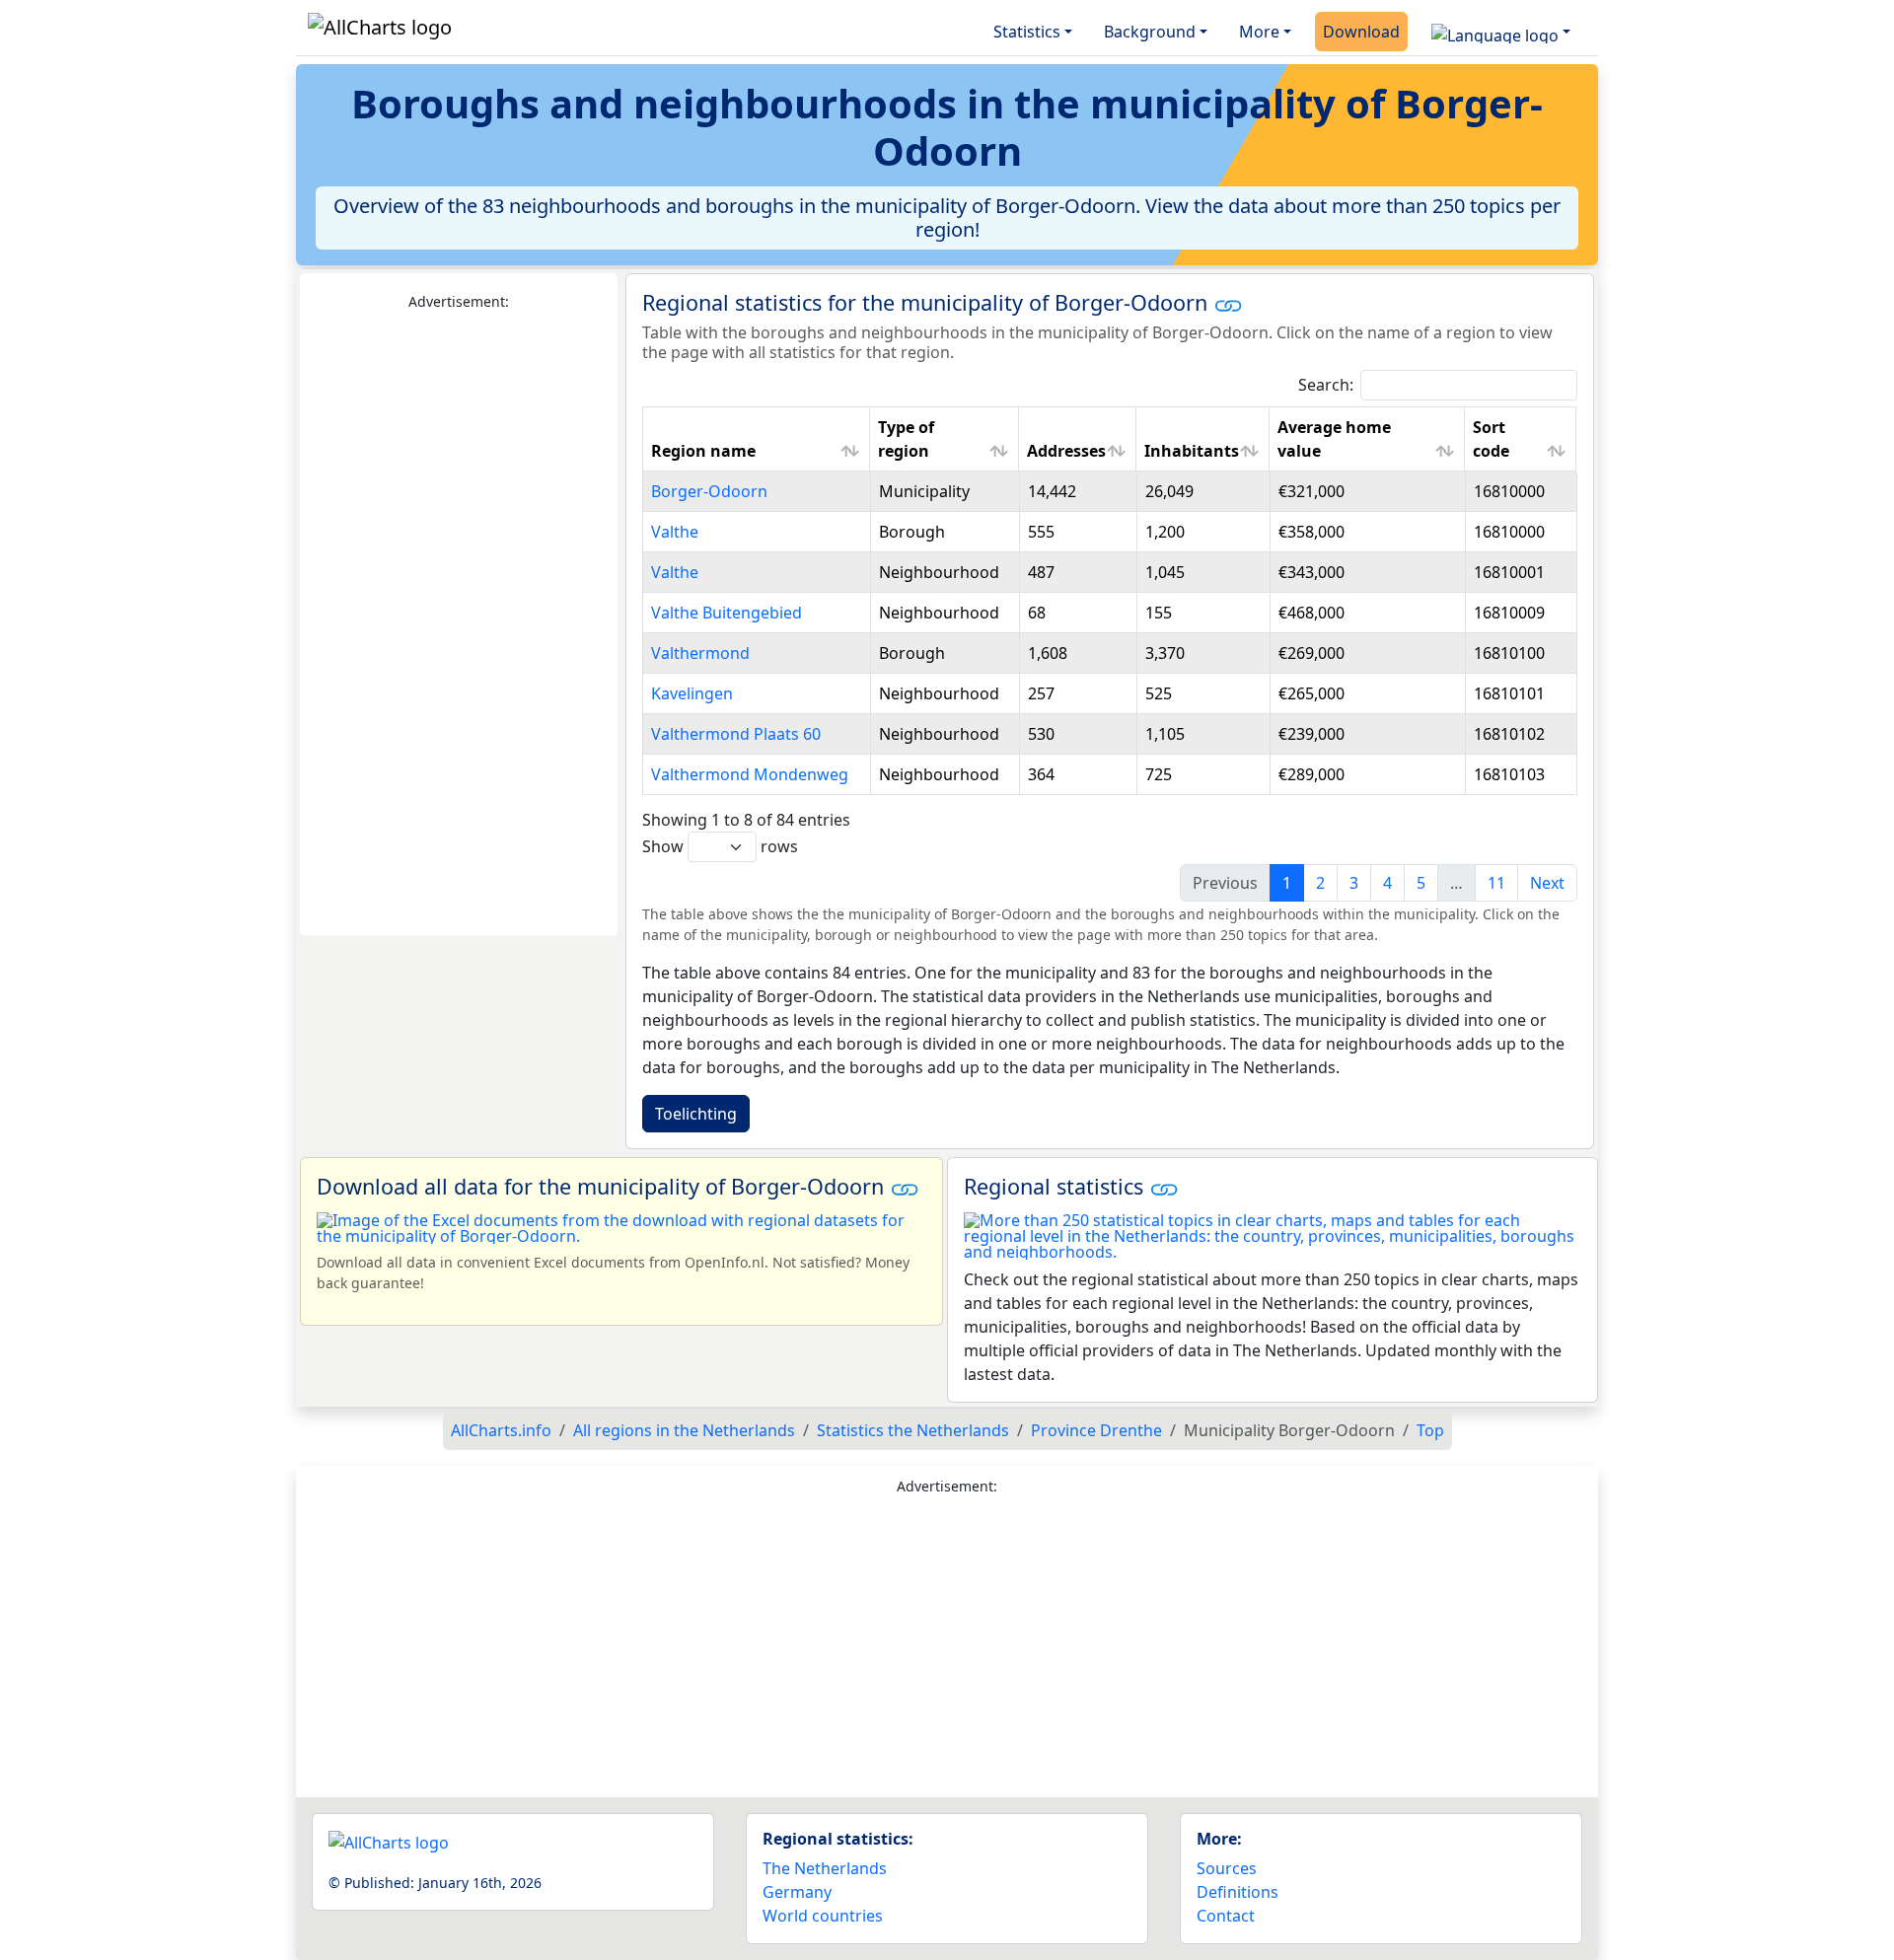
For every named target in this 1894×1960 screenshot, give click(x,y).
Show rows (720, 846)
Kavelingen (692, 693)
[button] (1501, 32)
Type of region (906, 439)
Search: (1326, 385)
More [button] (1259, 32)
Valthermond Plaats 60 (736, 734)
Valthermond (700, 653)
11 (1496, 883)
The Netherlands (825, 1868)
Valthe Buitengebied (727, 613)
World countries (823, 1916)
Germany (797, 1892)
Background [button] (1150, 32)
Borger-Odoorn (709, 491)
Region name (703, 451)
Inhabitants (1192, 451)
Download (1361, 32)
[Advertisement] (459, 624)
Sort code (1491, 439)
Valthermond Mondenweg (750, 774)
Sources (1227, 1868)
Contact (1226, 1916)
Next (1547, 883)
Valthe (675, 532)
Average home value (1334, 439)
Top (1430, 1430)
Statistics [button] (1027, 32)
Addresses (1066, 451)
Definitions (1238, 1892)
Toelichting (696, 1114)
